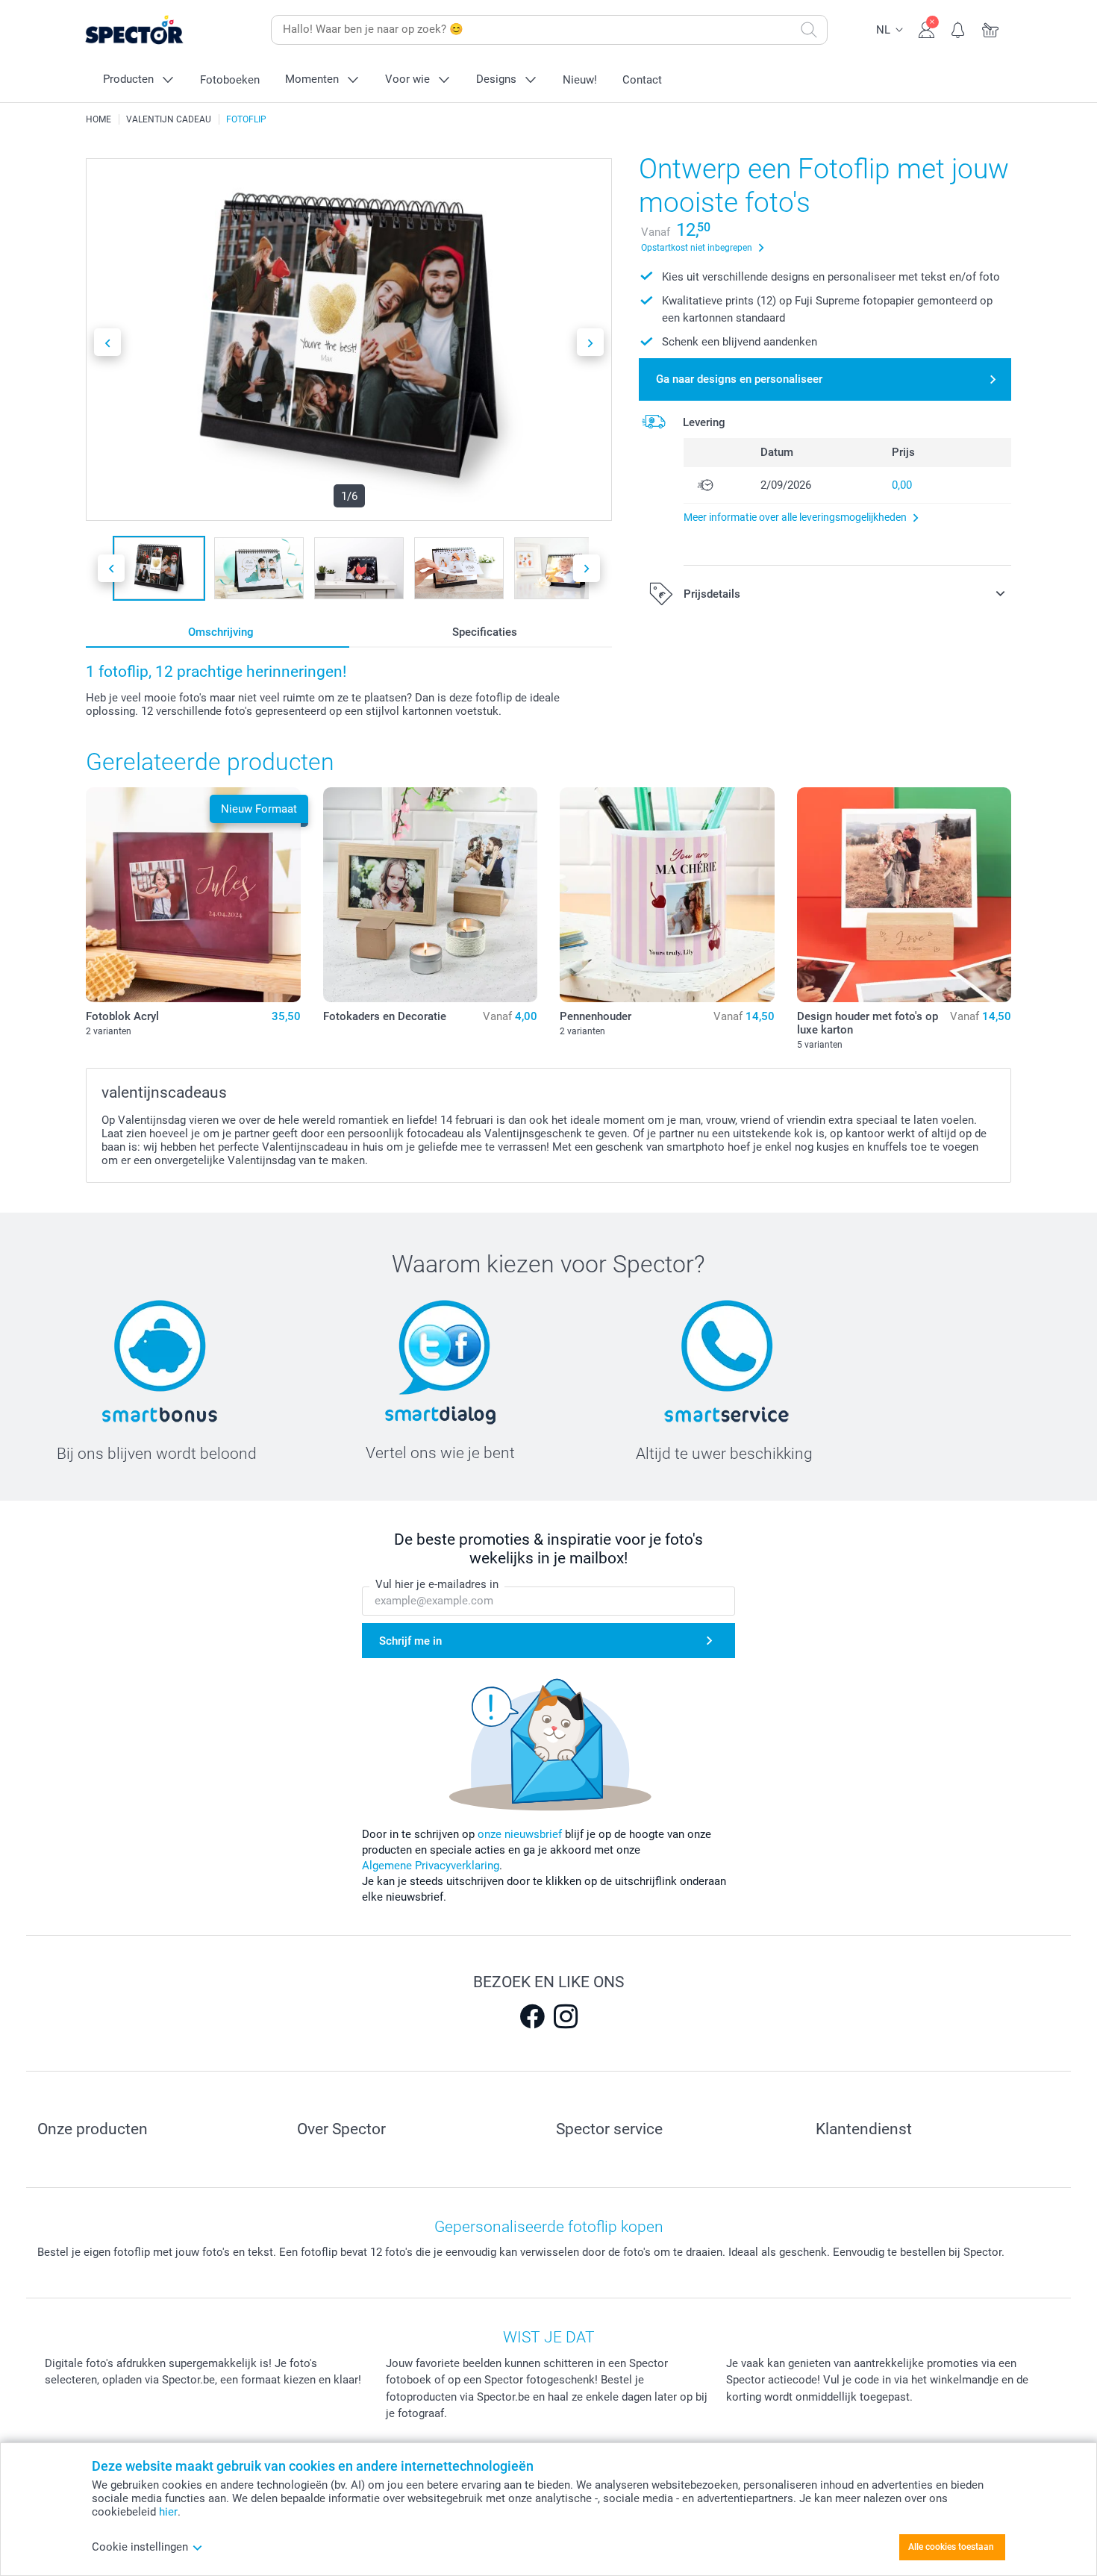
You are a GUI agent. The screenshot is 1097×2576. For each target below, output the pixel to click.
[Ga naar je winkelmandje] (991, 28)
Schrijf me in (410, 1641)
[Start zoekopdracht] (809, 30)
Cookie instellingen (140, 2547)
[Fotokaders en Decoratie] (431, 895)
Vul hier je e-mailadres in (437, 1584)
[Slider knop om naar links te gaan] (107, 342)
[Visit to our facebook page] (532, 2016)
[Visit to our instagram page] (566, 2016)
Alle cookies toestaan (951, 2547)
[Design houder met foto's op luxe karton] (904, 895)
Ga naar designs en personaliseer (739, 379)
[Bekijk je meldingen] (959, 28)
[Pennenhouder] (667, 895)
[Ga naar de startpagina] (157, 30)
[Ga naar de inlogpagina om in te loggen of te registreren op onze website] (926, 28)
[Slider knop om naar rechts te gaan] (590, 342)
